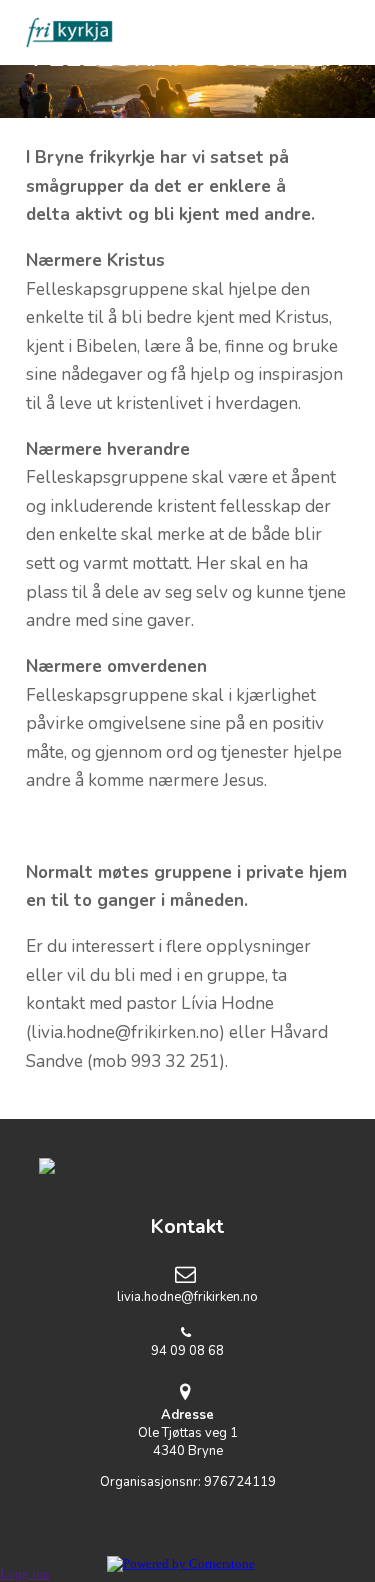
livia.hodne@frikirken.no (187, 1297)
